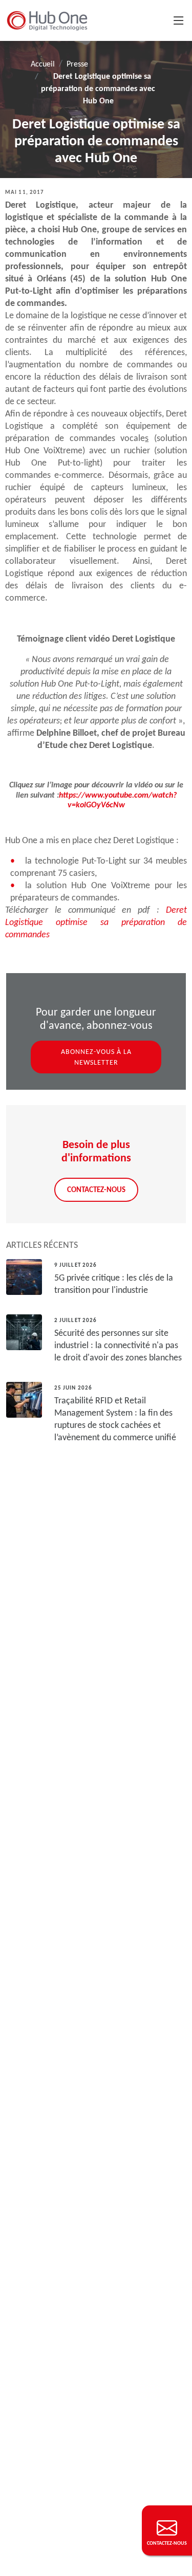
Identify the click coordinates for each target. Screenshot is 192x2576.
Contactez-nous (96, 1189)
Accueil (43, 64)
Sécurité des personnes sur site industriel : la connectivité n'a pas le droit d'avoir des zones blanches (118, 1345)
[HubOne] (47, 20)
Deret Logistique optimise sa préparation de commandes (96, 922)
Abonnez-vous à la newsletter (96, 1057)
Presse (77, 64)
